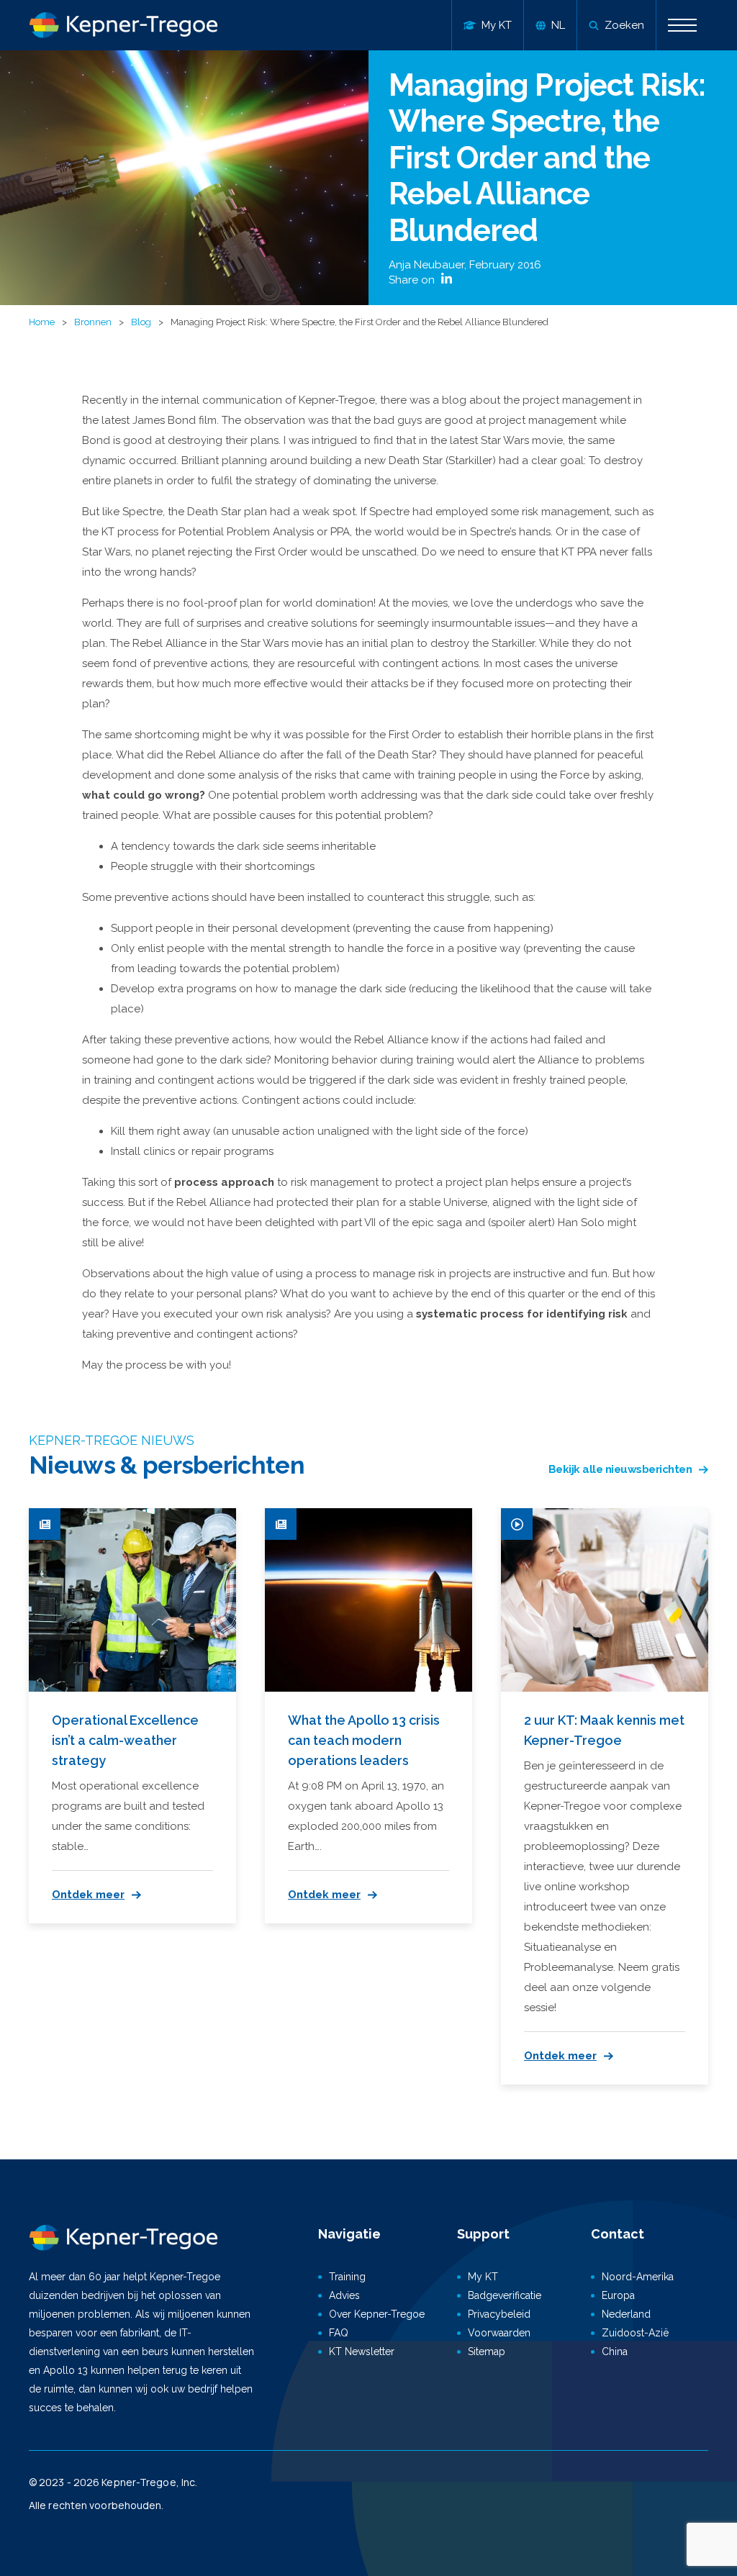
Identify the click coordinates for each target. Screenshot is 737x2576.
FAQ (339, 2333)
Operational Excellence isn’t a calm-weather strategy (125, 1740)
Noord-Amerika (638, 2277)
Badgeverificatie (505, 2295)
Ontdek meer (88, 1895)
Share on (413, 280)
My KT (483, 2277)
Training (347, 2277)
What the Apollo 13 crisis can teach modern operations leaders (364, 1740)
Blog (141, 322)
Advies (344, 2295)
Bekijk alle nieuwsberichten (620, 1469)
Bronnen (93, 322)
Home (42, 322)
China (615, 2351)
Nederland (626, 2314)
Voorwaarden (499, 2333)
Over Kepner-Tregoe (377, 2314)
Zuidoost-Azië (635, 2333)
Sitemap (487, 2351)
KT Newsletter (362, 2351)
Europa (618, 2295)
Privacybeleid (499, 2314)
